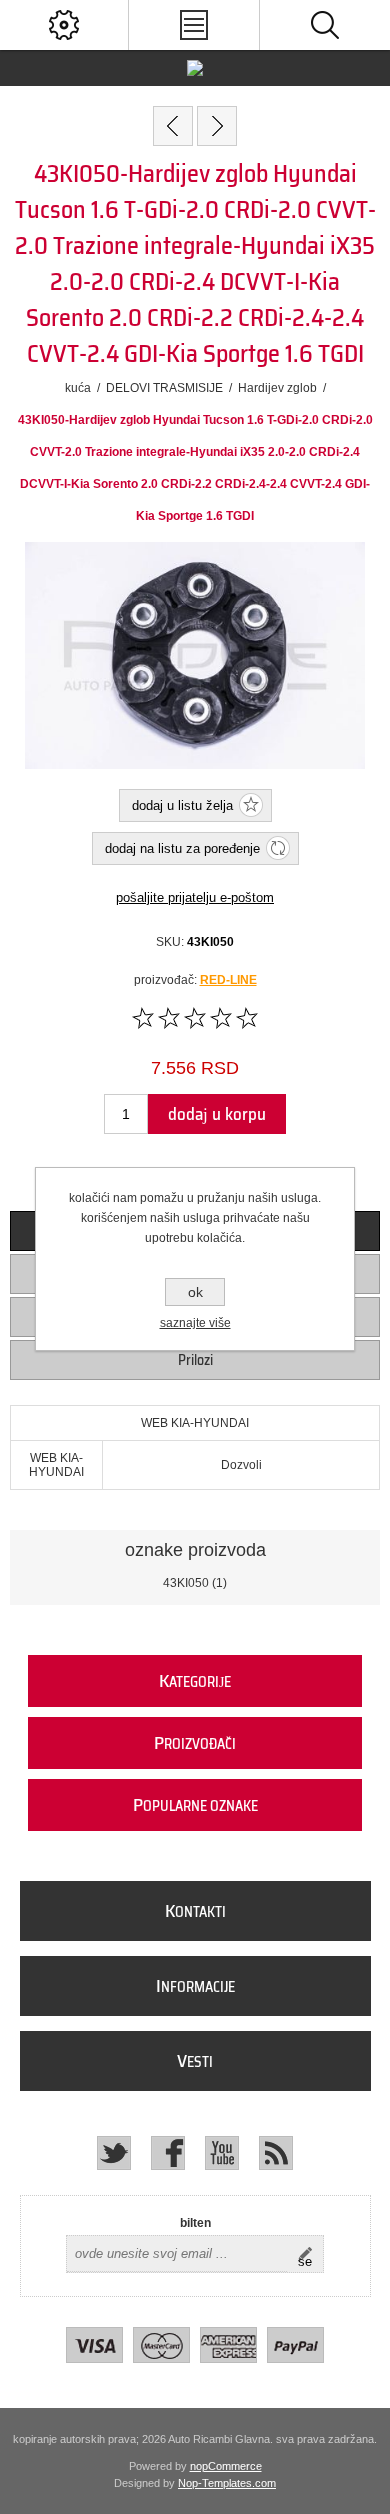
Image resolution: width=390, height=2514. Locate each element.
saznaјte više (195, 1323)
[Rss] (276, 2153)
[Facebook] (168, 2153)
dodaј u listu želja (182, 805)
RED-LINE (228, 980)
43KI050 (186, 1583)
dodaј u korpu (217, 1114)
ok (195, 1292)
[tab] (195, 1360)
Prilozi (195, 1360)
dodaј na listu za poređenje (182, 848)
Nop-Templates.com (227, 2483)
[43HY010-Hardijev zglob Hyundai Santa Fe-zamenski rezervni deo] (173, 126)
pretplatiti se (310, 2254)
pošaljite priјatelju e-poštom (195, 897)
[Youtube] (222, 2153)
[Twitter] (114, 2153)
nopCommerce (226, 2466)
